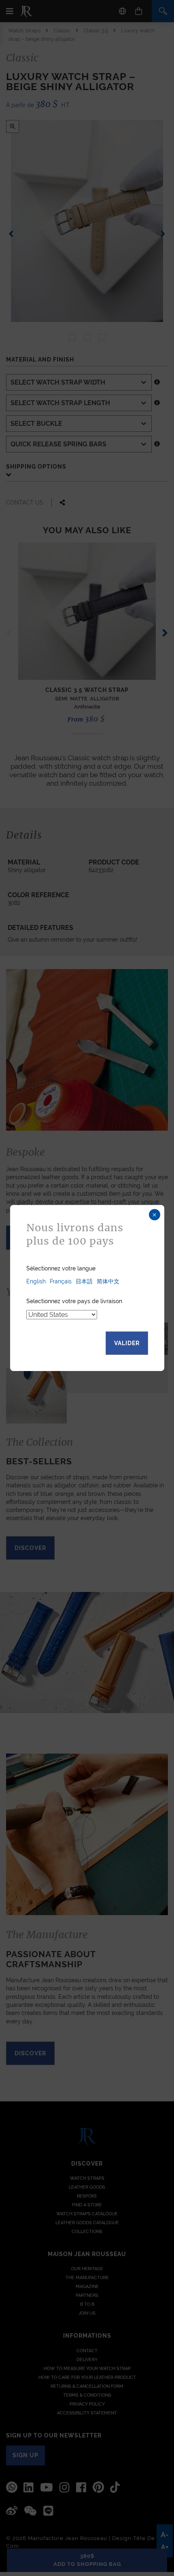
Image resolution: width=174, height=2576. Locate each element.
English (36, 1281)
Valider (127, 1343)
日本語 (84, 1281)
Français (61, 1281)
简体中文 (108, 1281)
